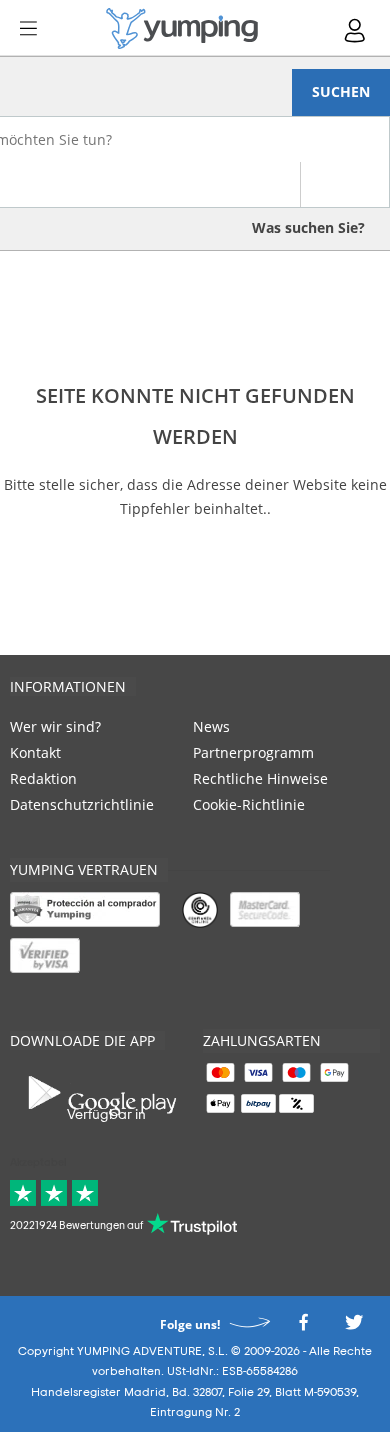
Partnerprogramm (253, 752)
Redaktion (43, 778)
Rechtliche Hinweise (260, 778)
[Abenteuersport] (182, 28)
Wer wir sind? (55, 726)
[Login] (356, 30)
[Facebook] (303, 1327)
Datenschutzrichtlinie (82, 804)
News (211, 726)
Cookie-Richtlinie (249, 804)
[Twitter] (354, 1327)
